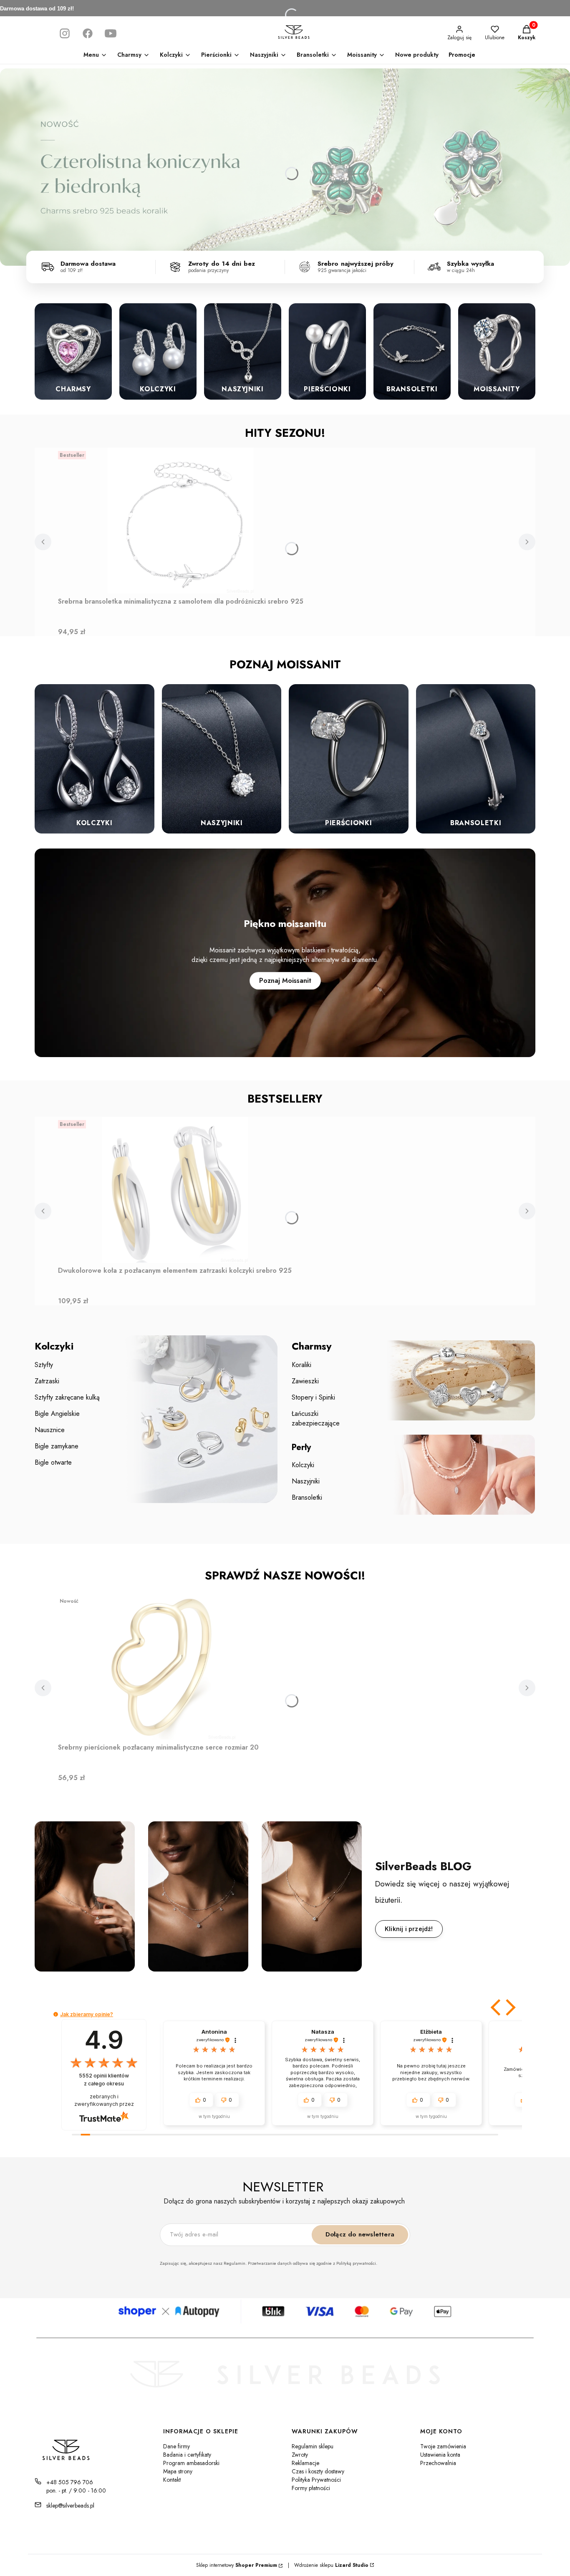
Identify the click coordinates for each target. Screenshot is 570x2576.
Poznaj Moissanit (285, 981)
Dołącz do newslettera (360, 2234)
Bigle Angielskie (57, 1414)
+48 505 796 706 (70, 2482)
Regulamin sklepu (313, 2446)
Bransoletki (307, 1497)
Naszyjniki (306, 1481)
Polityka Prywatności (316, 2480)
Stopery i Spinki (313, 1397)
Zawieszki (305, 1381)
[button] (497, 2007)
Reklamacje (305, 2463)
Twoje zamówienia (443, 2446)
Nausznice (50, 1430)
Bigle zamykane (57, 1446)
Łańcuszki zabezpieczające (316, 1418)
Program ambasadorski (191, 2463)
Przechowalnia (438, 2463)
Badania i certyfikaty (187, 2455)
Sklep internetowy (237, 2565)
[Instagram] (65, 33)
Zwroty (300, 2455)
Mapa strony (178, 2471)
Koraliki (301, 1365)
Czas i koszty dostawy (318, 2471)
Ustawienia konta (440, 2455)
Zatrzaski (47, 1381)
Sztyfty (44, 1365)
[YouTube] (111, 33)
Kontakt (172, 2480)
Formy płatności (311, 2488)
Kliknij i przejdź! (409, 1929)
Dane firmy (177, 2446)
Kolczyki (303, 1465)
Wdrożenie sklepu (328, 2565)
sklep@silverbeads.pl (70, 2505)
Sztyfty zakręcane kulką (67, 1397)
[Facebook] (88, 33)
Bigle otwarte (53, 1462)
